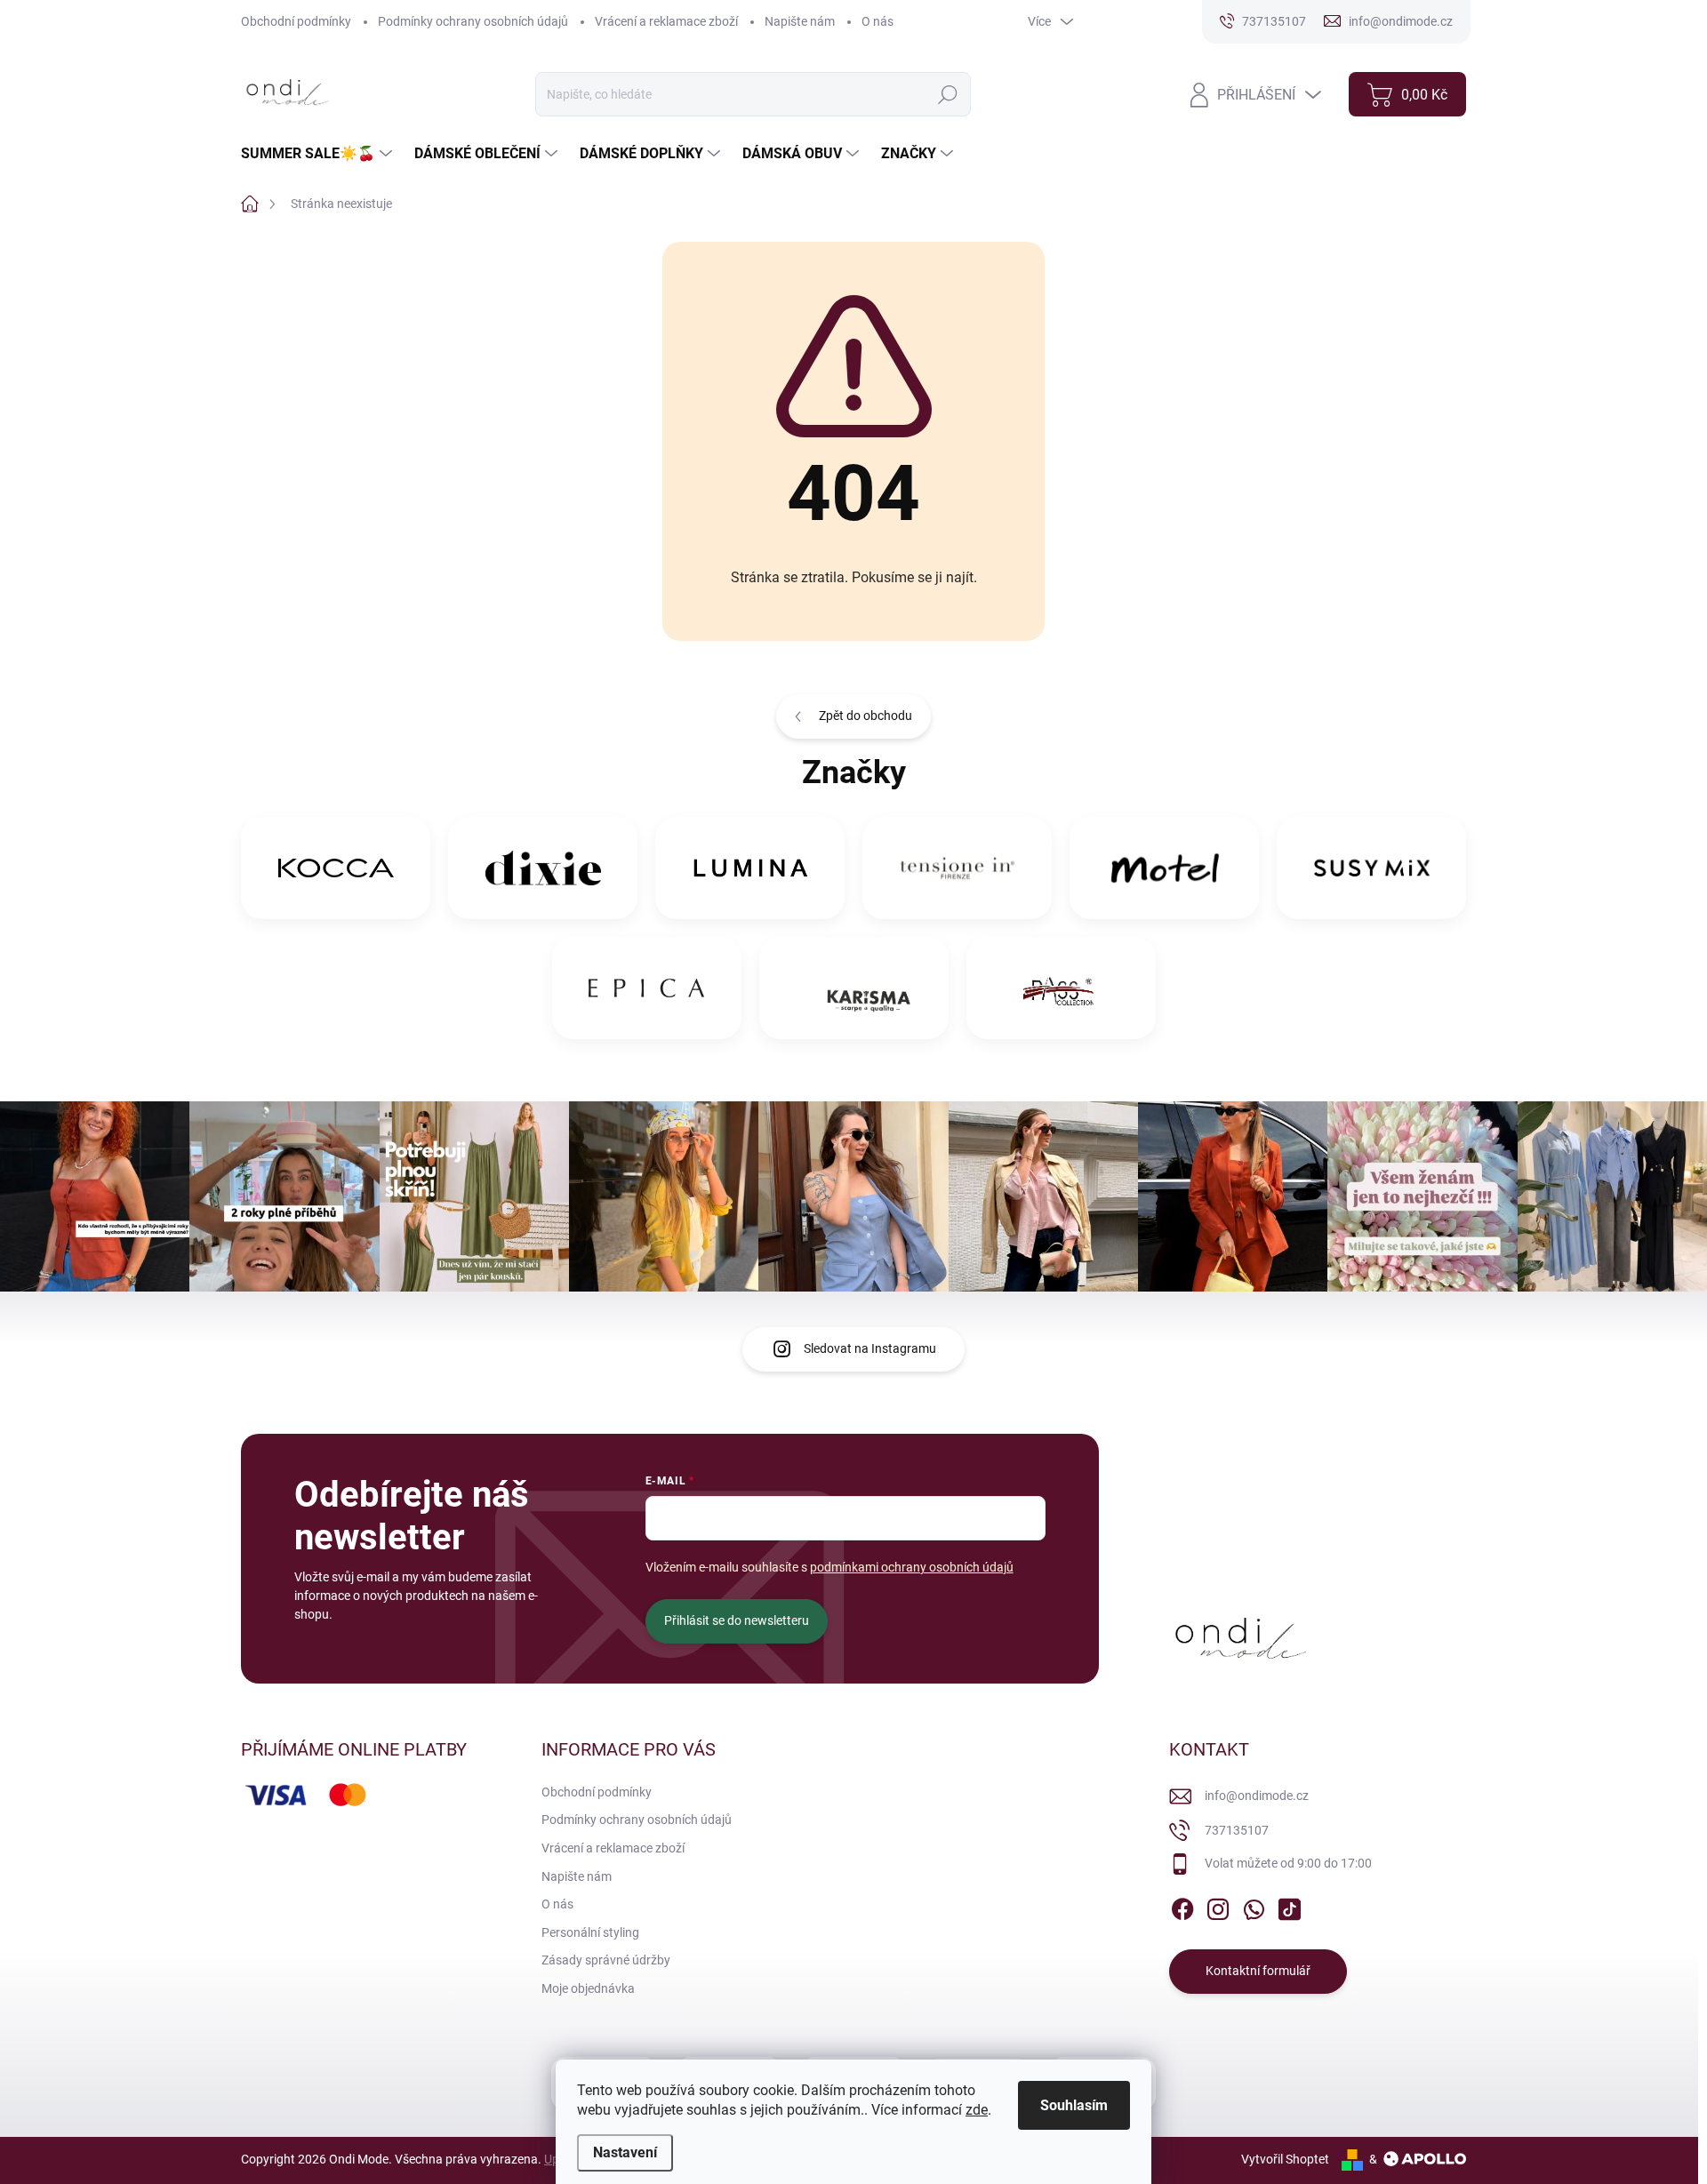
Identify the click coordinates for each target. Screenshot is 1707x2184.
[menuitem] (319, 154)
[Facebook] (1182, 1906)
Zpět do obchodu (866, 716)
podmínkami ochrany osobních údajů (912, 1567)
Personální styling (590, 1932)
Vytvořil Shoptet (1285, 2159)
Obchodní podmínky (296, 21)
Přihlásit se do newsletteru (737, 1620)
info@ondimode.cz (1257, 1796)
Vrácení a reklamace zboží (666, 21)
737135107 (1237, 1830)
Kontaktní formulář (1258, 1971)
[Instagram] (1218, 1906)
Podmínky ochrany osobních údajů (473, 21)
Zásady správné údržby (606, 1960)
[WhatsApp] (1254, 1906)
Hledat (947, 94)
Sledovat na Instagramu (870, 1348)
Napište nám (800, 21)
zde (977, 2110)
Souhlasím (1074, 2105)
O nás (878, 21)
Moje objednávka (588, 1988)
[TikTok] (1289, 1906)
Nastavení (625, 2152)
